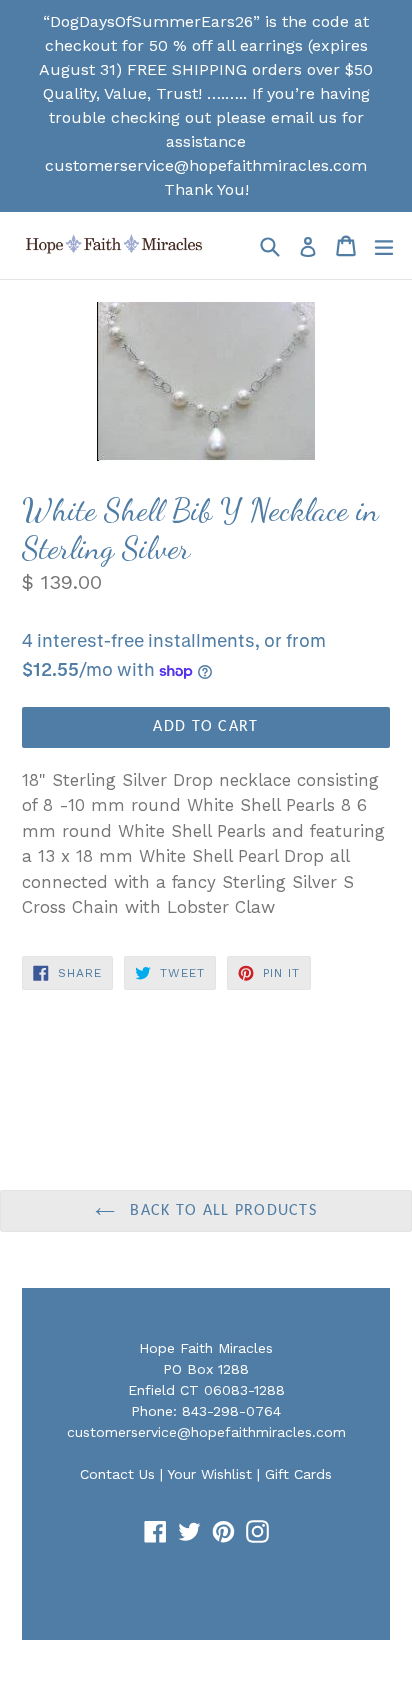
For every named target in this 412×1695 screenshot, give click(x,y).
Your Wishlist (209, 1474)
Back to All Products (221, 1211)
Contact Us (117, 1474)
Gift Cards (298, 1474)
